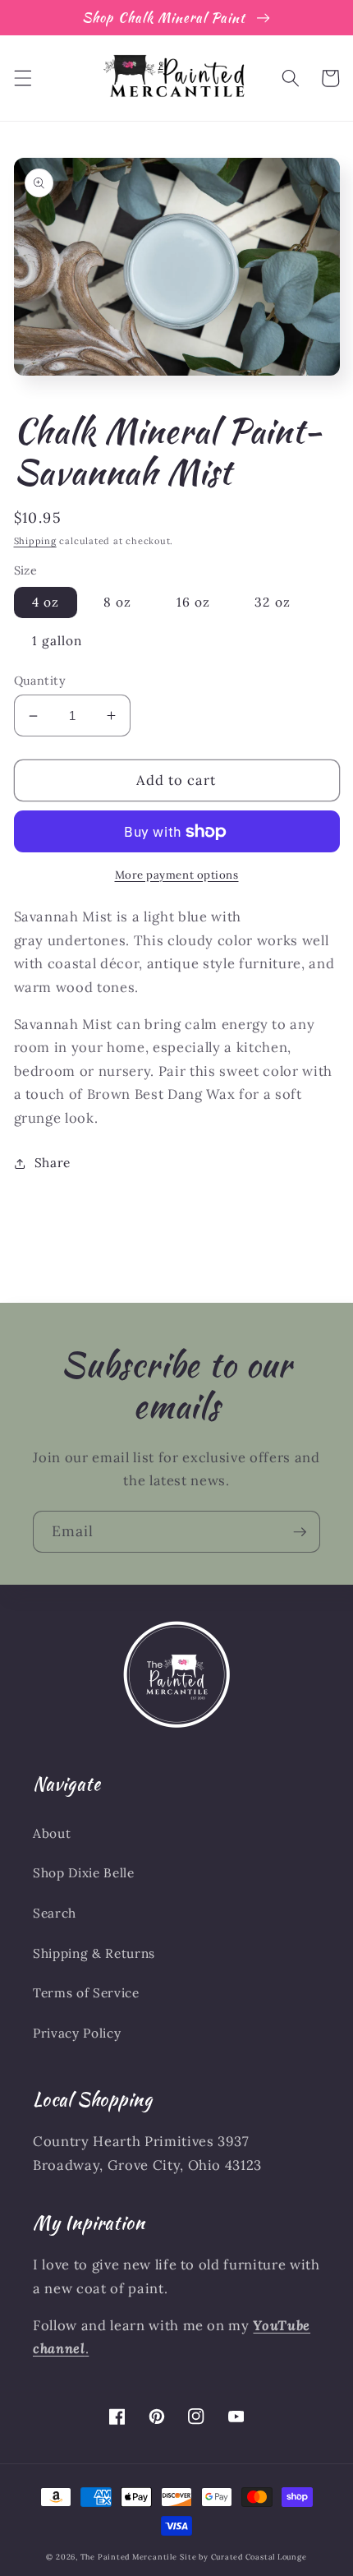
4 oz (46, 602)
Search (55, 1913)
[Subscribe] (300, 1532)
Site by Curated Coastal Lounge (243, 2557)
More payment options (177, 875)
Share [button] (53, 1163)
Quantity (40, 681)
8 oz (117, 602)
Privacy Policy (77, 2033)
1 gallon (57, 641)
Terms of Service (86, 1993)
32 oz (273, 602)
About (52, 1833)
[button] (22, 78)
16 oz (194, 602)
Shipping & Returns (94, 1953)
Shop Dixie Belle (84, 1873)
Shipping (35, 541)
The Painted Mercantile (129, 2557)
